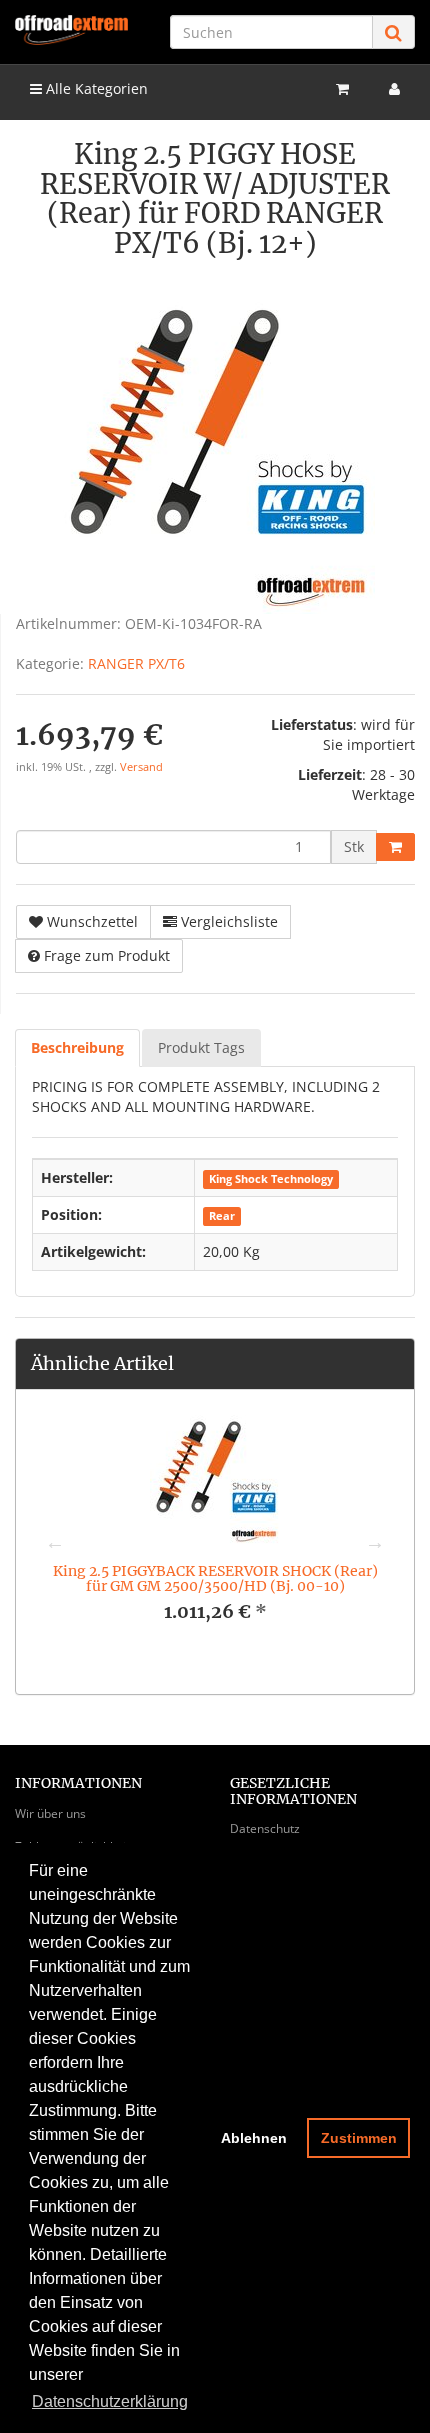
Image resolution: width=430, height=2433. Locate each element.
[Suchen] (393, 32)
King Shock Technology (271, 1179)
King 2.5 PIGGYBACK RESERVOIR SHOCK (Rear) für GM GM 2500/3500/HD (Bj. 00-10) (215, 1578)
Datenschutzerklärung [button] (110, 2401)
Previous (55, 1542)
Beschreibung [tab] (77, 1047)
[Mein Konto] (394, 89)
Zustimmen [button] (359, 2138)
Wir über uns (50, 1813)
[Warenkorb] (342, 89)
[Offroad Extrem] (71, 30)
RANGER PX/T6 (136, 663)
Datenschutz (265, 1828)
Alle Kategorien (95, 88)
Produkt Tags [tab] (201, 1047)
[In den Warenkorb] (395, 847)
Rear (222, 1216)
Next (375, 1542)
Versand (141, 767)
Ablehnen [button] (254, 2138)
